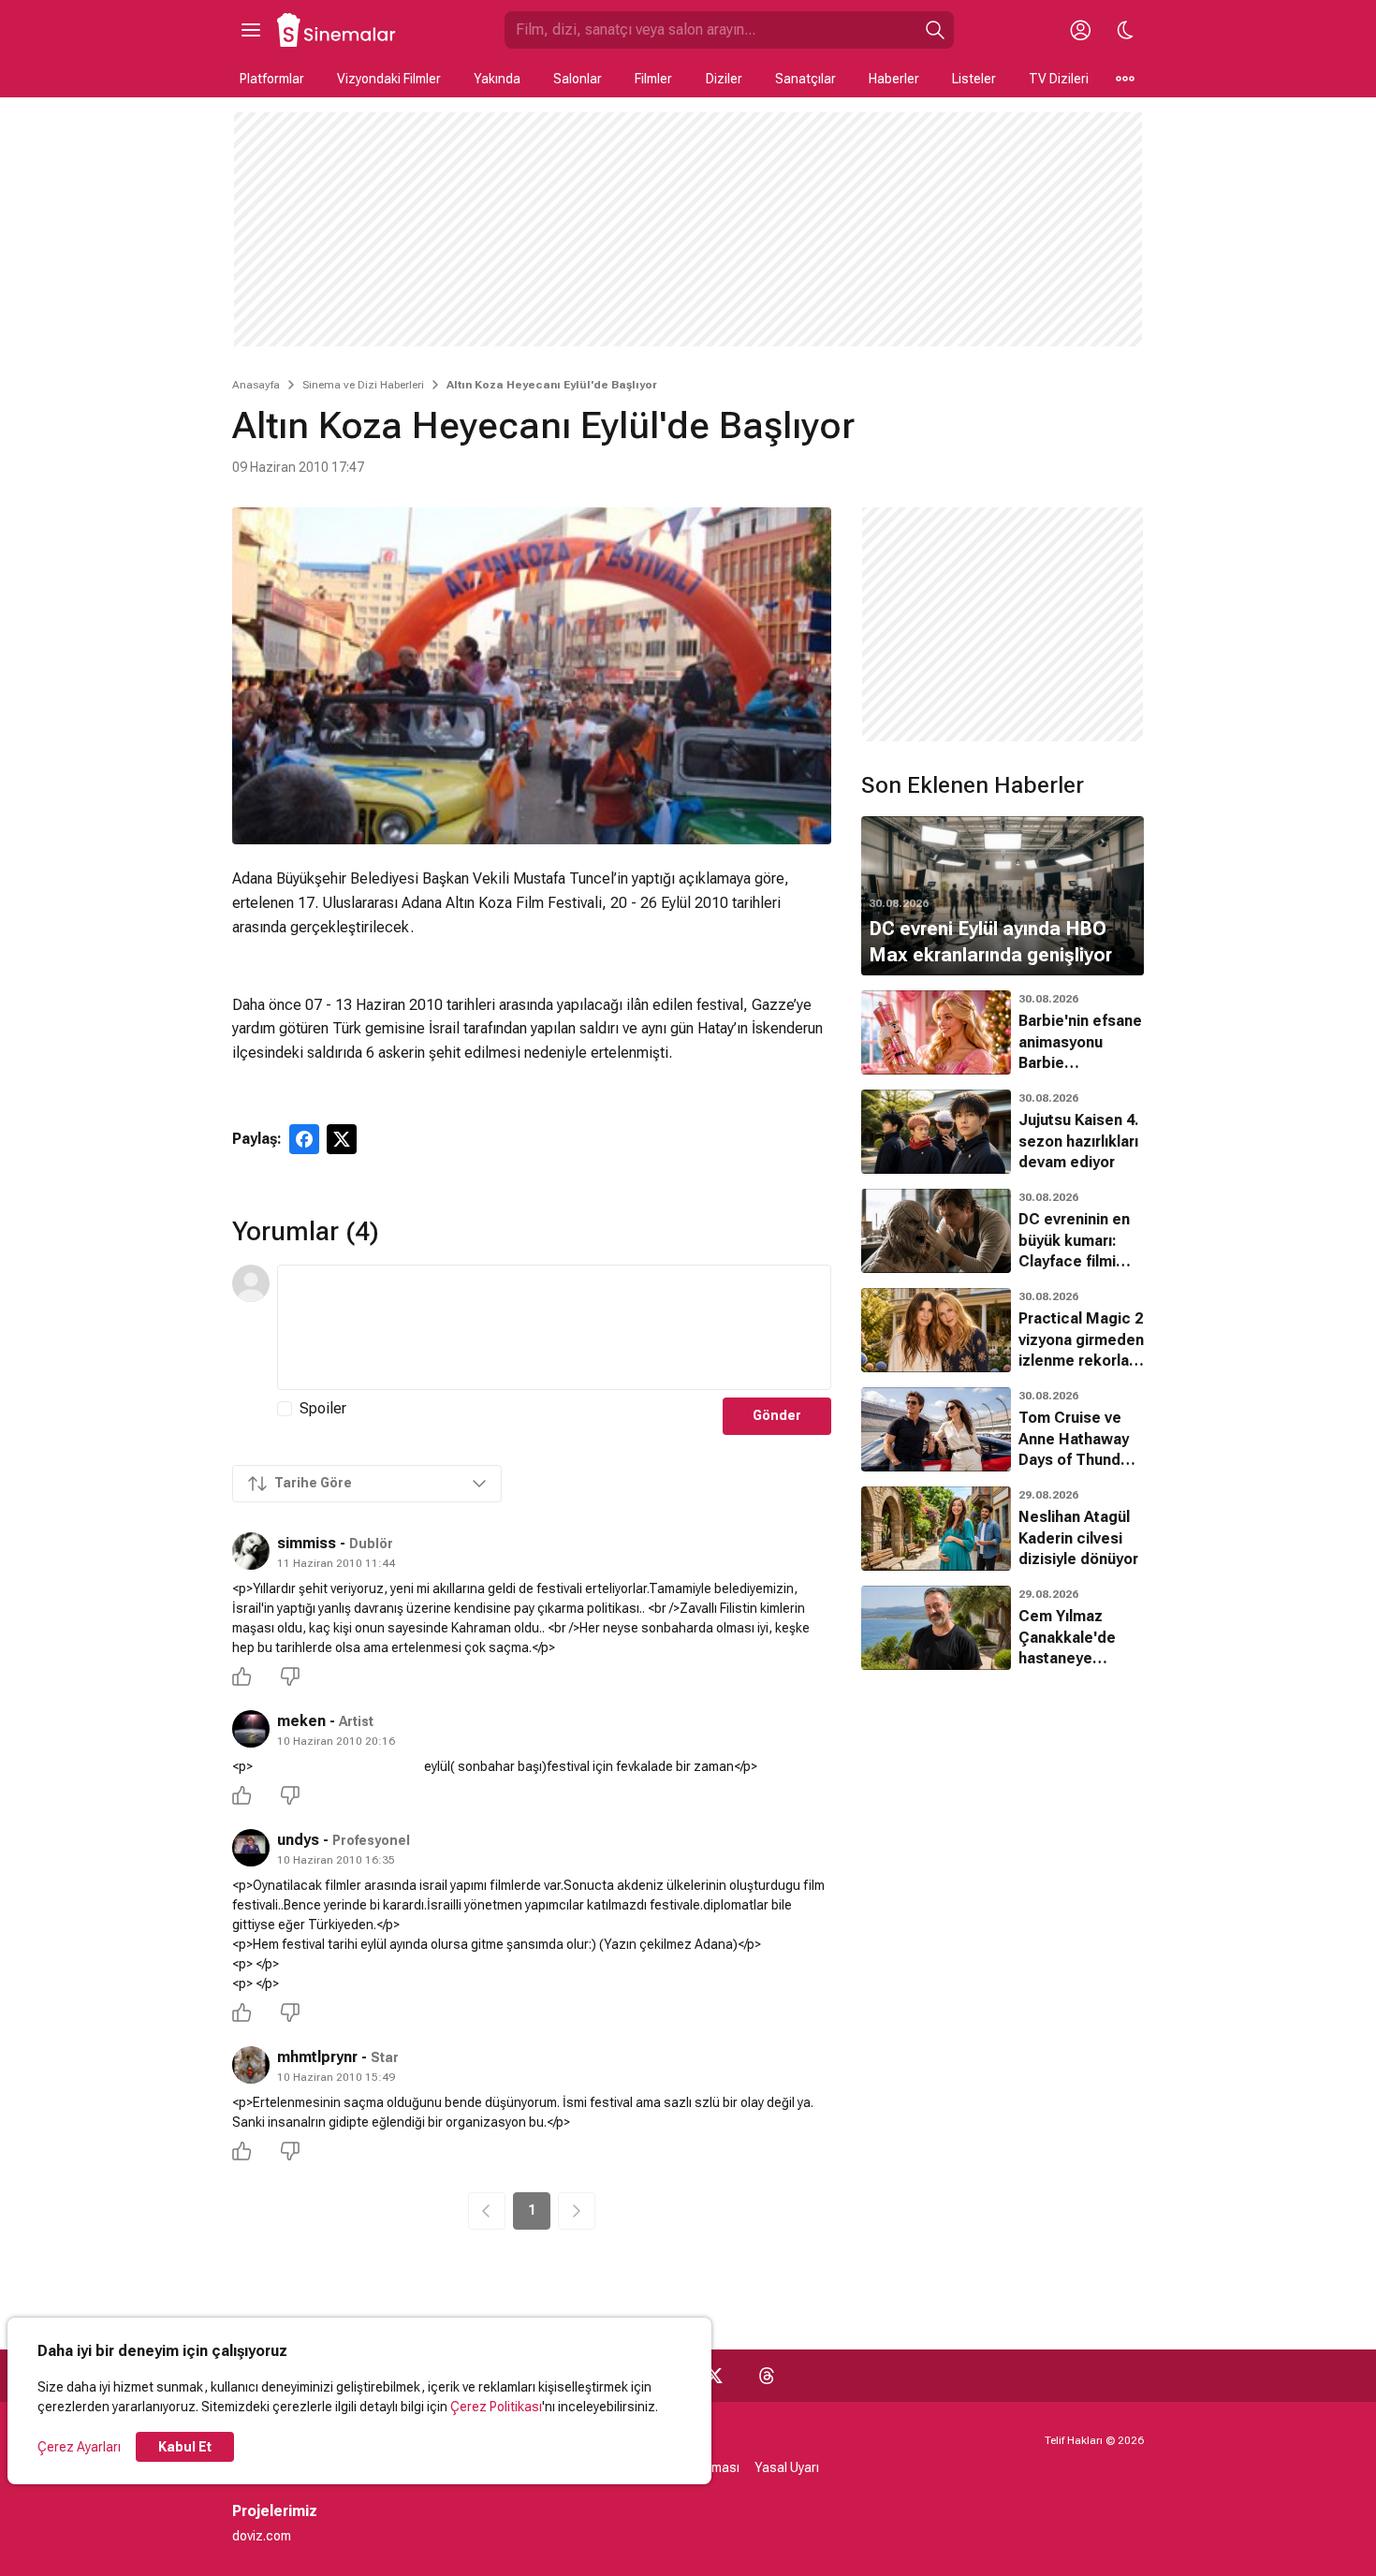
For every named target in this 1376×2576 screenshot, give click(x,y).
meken (301, 1721)
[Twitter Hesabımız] (714, 2376)
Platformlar (272, 79)
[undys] (251, 1848)
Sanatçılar (805, 79)
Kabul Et (185, 2447)
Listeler (974, 79)
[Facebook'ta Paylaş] (304, 1139)
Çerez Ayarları (79, 2447)
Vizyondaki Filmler (389, 79)
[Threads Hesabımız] (767, 2376)
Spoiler (323, 1408)
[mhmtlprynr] (251, 2065)
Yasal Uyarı (787, 2467)
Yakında (497, 79)
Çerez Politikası (496, 2407)
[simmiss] (251, 1551)
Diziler (724, 79)
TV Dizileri (1059, 79)
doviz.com (262, 2536)
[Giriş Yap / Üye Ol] (1080, 30)
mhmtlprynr (317, 2057)
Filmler (653, 79)
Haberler (894, 79)
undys (298, 1840)
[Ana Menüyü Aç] (251, 30)
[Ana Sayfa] (337, 30)
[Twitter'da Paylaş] (342, 1139)
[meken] (251, 1729)
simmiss (307, 1543)
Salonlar (578, 79)
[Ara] (935, 30)
